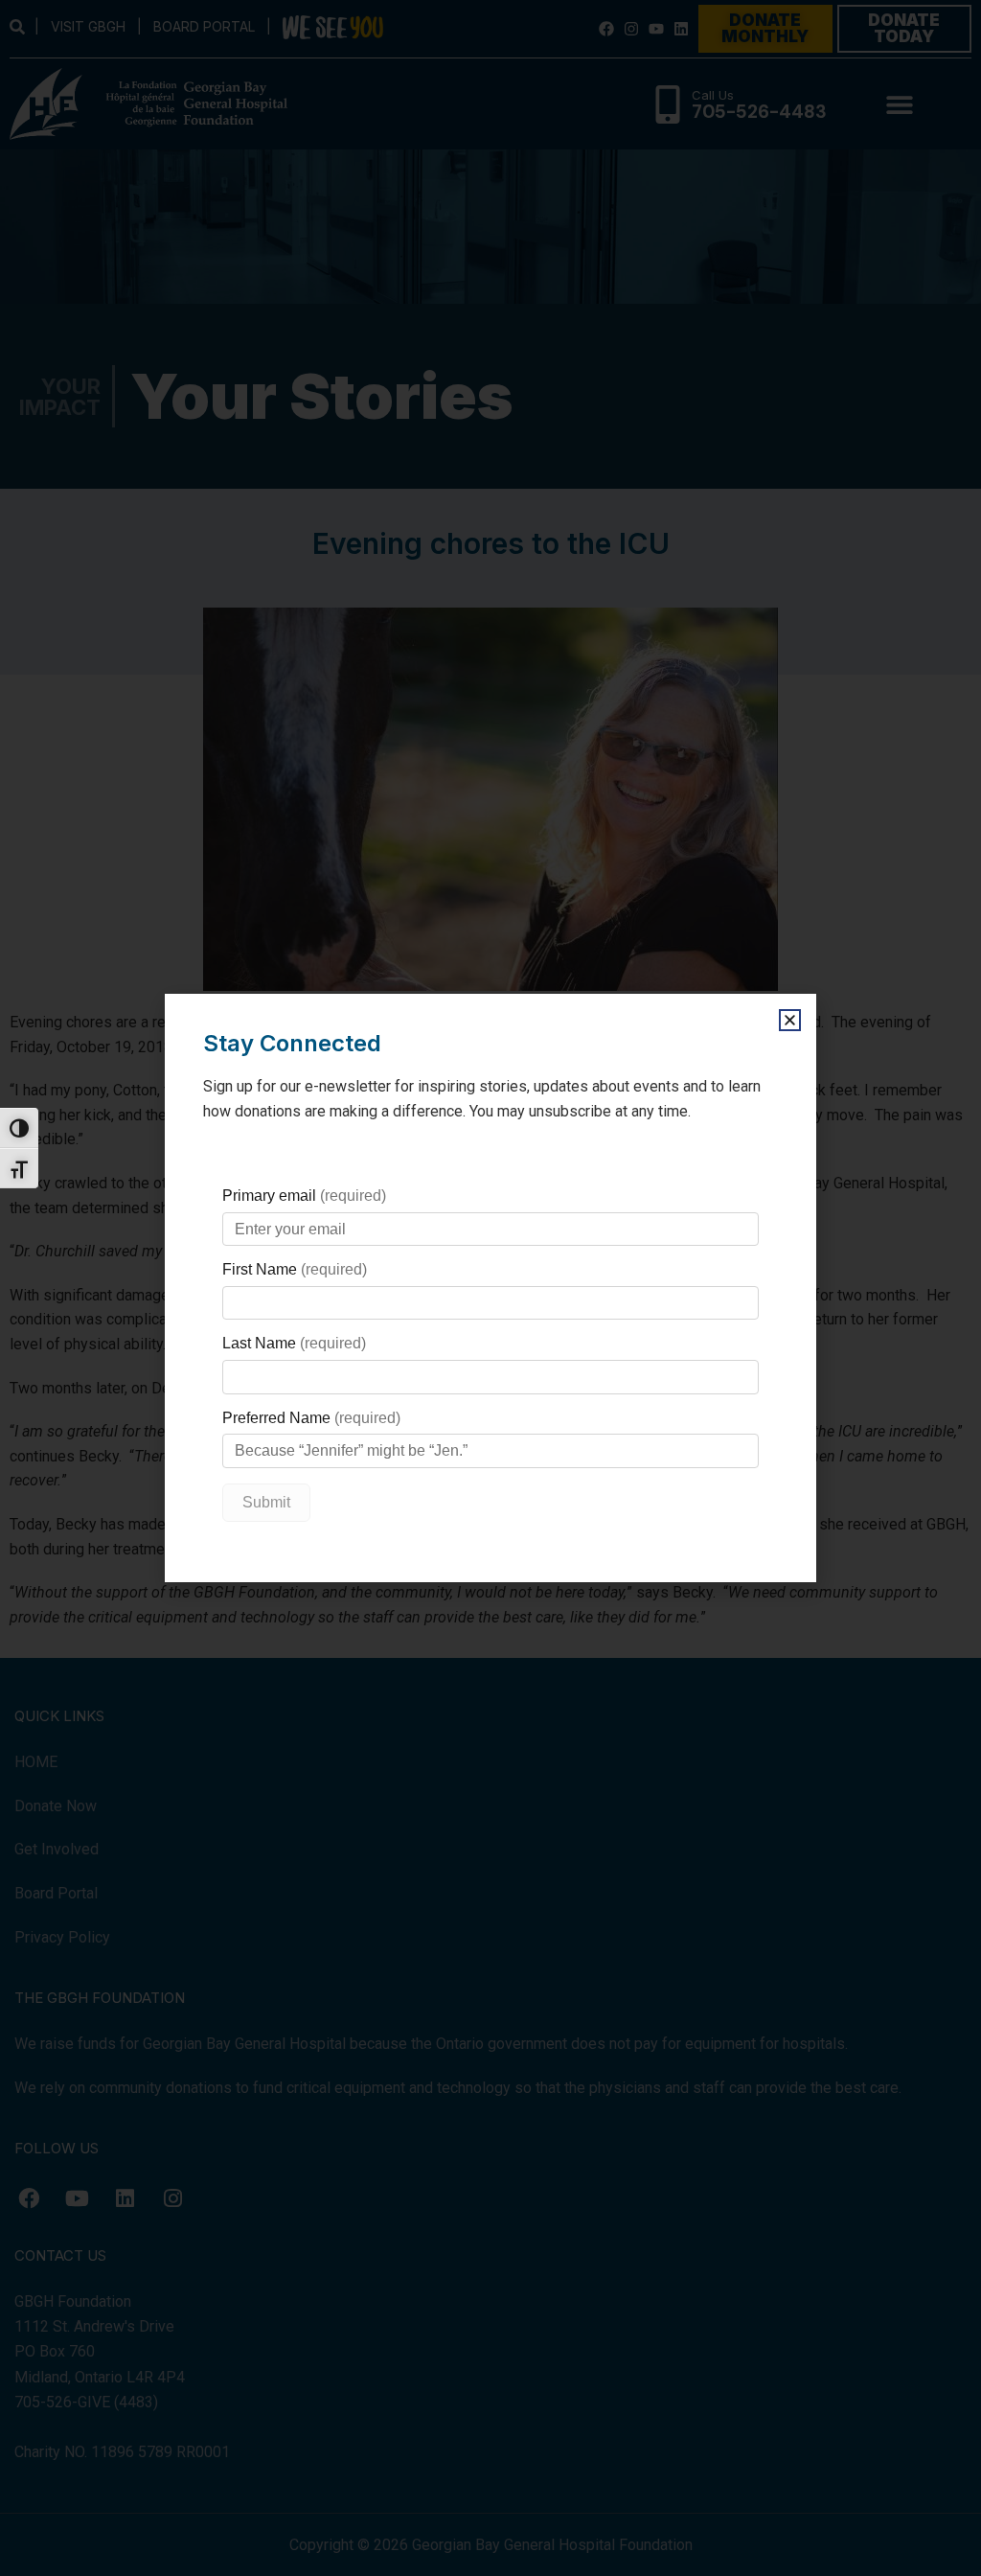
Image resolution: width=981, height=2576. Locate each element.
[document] (490, 1288)
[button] (790, 1020)
